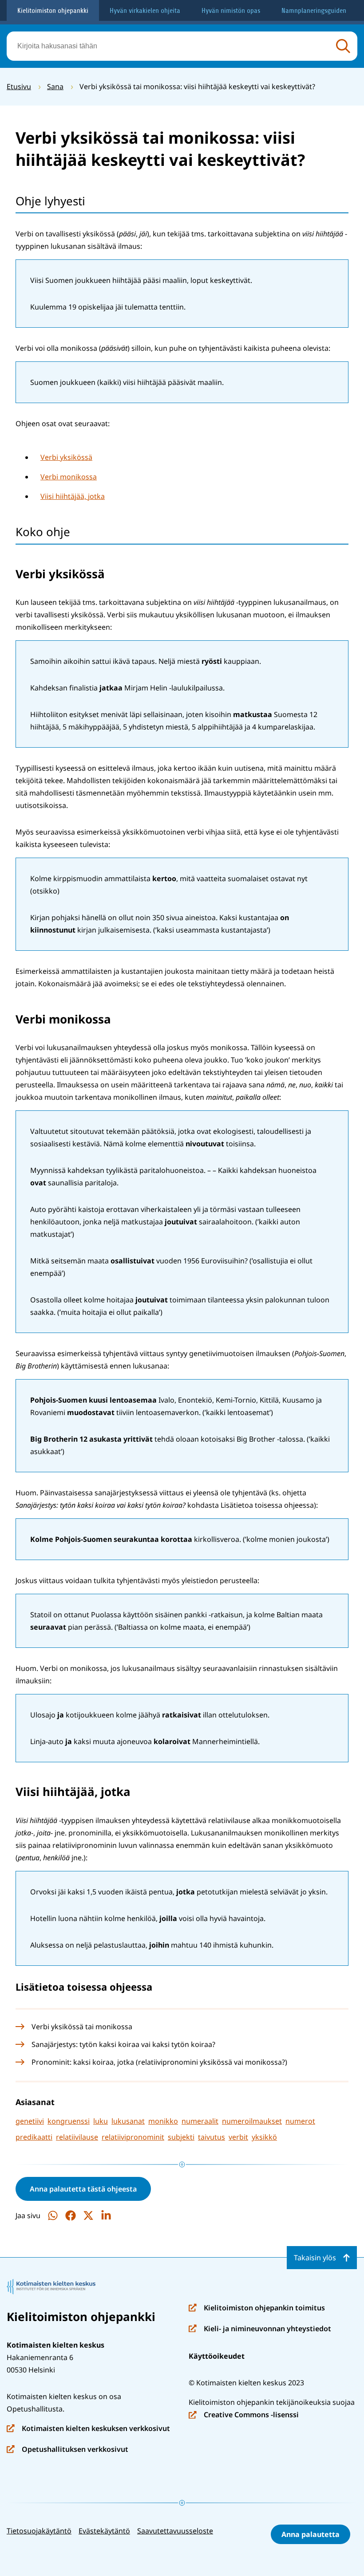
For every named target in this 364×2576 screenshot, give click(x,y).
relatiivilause (77, 2137)
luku (101, 2121)
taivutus (212, 2137)
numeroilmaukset (252, 2121)
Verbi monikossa (69, 477)
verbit (238, 2137)
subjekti (181, 2137)
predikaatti (34, 2137)
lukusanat (128, 2121)
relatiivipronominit (133, 2137)
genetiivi (30, 2121)
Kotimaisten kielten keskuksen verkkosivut (88, 2429)
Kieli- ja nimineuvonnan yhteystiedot (260, 2329)
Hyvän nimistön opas (231, 11)
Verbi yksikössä (66, 457)
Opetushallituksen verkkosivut (67, 2450)
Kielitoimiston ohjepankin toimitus (257, 2308)
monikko (163, 2121)
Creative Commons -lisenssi (244, 2415)
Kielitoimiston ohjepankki (53, 11)
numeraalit (200, 2121)
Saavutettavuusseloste (175, 2531)
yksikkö (264, 2137)
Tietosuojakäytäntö (39, 2531)
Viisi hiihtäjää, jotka (73, 496)
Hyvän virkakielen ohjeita (145, 11)
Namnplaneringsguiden (314, 11)
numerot (300, 2121)
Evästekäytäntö (104, 2531)
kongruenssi (69, 2121)
